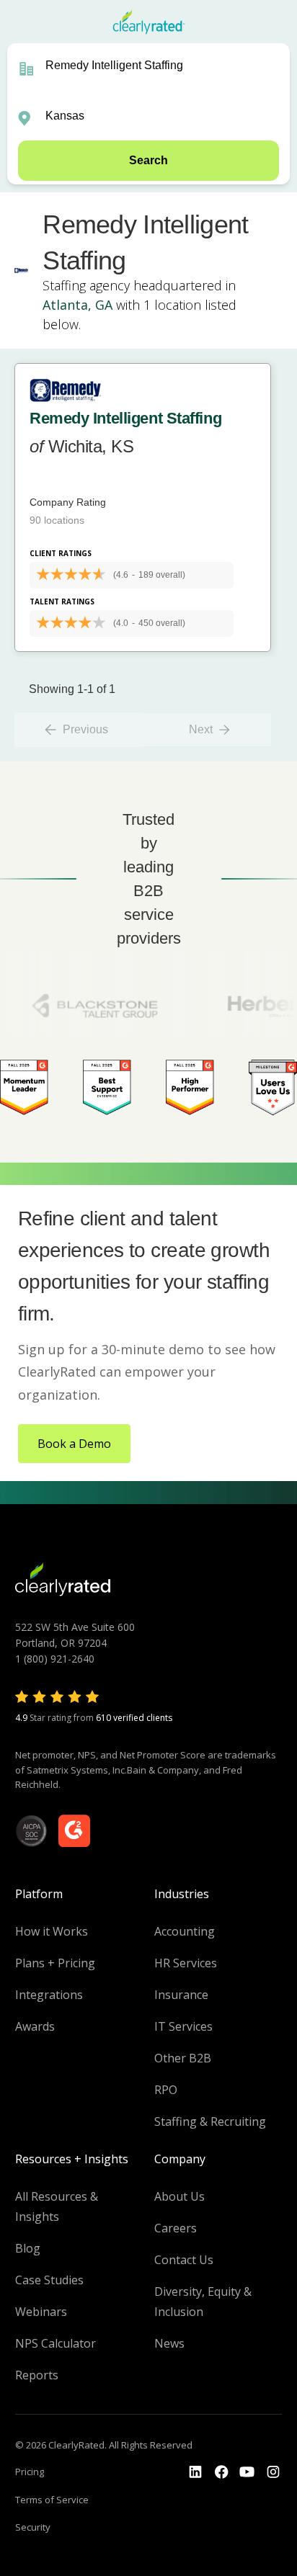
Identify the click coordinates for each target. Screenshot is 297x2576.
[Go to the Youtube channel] (247, 2472)
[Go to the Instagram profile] (273, 2472)
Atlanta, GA (77, 305)
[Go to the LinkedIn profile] (195, 2472)
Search (148, 160)
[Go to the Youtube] (221, 2472)
